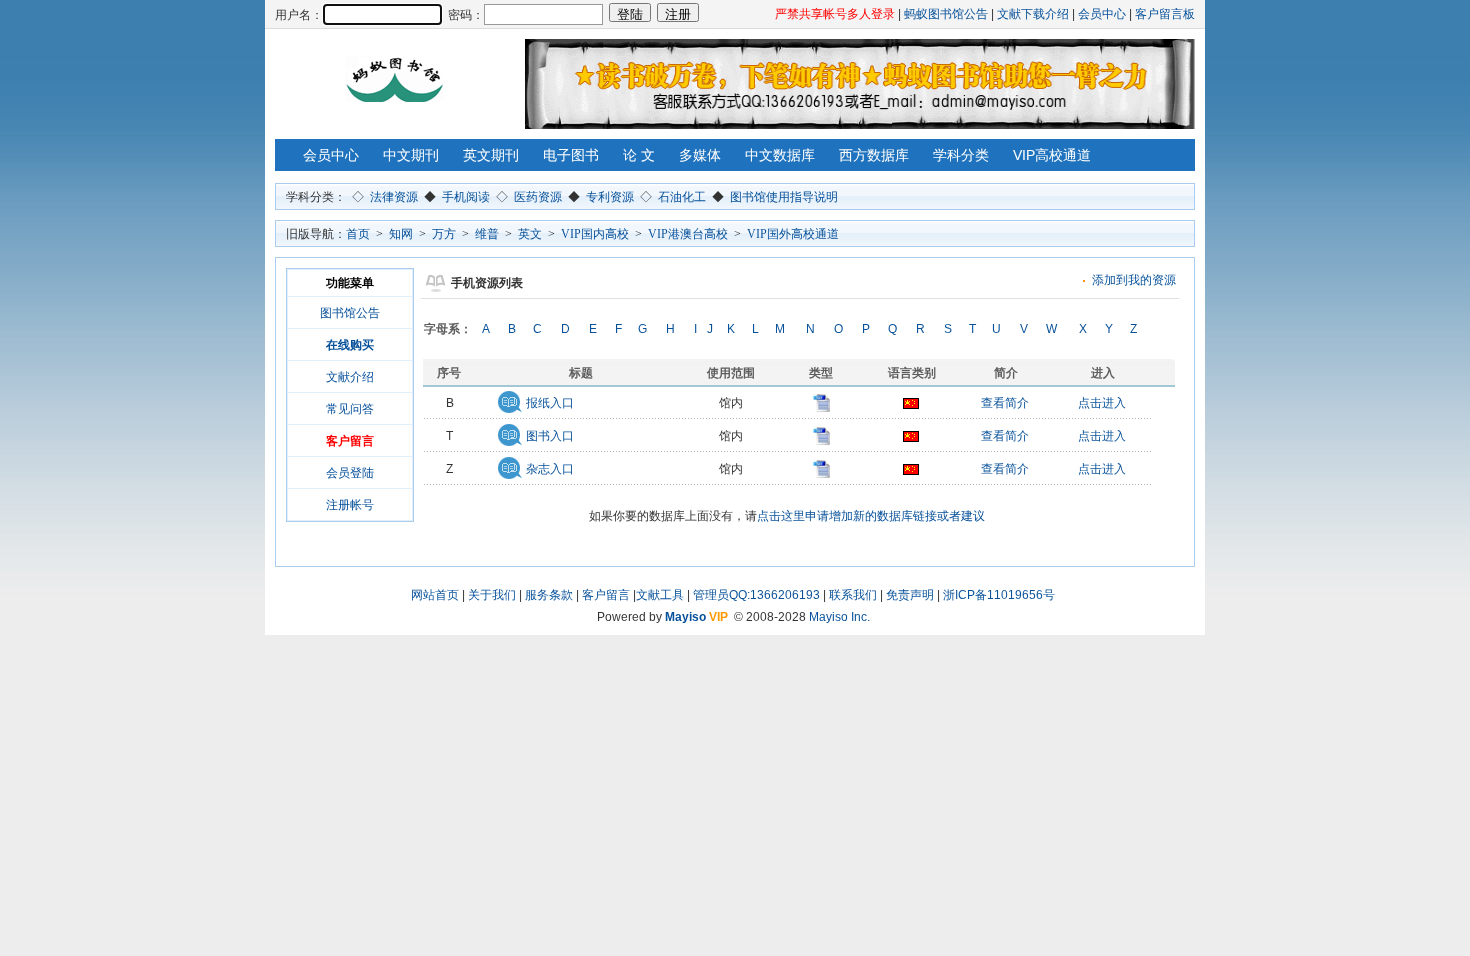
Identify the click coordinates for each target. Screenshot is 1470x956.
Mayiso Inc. (839, 617)
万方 (444, 234)
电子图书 (571, 155)
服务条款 (549, 595)
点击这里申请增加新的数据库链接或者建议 (871, 516)
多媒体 (700, 155)
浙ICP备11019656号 (999, 595)
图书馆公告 (350, 313)
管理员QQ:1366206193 (756, 595)
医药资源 (538, 197)
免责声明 (910, 595)
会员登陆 (350, 473)
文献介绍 (350, 377)
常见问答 (350, 409)
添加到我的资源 (1134, 280)
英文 (530, 234)
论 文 (639, 155)
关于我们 (492, 595)
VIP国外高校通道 (793, 234)
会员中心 (1102, 14)
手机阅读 (466, 197)
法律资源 (394, 197)
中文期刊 (411, 155)
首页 (358, 234)
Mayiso (685, 617)
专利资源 (610, 197)
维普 (487, 234)
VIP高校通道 (1052, 155)
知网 (401, 234)
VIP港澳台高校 (688, 234)
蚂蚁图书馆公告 (946, 14)
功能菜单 (350, 283)
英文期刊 (491, 155)
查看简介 (1005, 403)
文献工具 (660, 595)
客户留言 (606, 595)
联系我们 (853, 595)
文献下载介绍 (1033, 14)
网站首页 (435, 595)
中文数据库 (780, 155)
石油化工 (682, 197)
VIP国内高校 (595, 234)
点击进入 (1102, 403)
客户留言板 (1165, 14)
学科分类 (961, 155)
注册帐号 (350, 505)
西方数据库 (874, 155)
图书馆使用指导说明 (784, 197)
